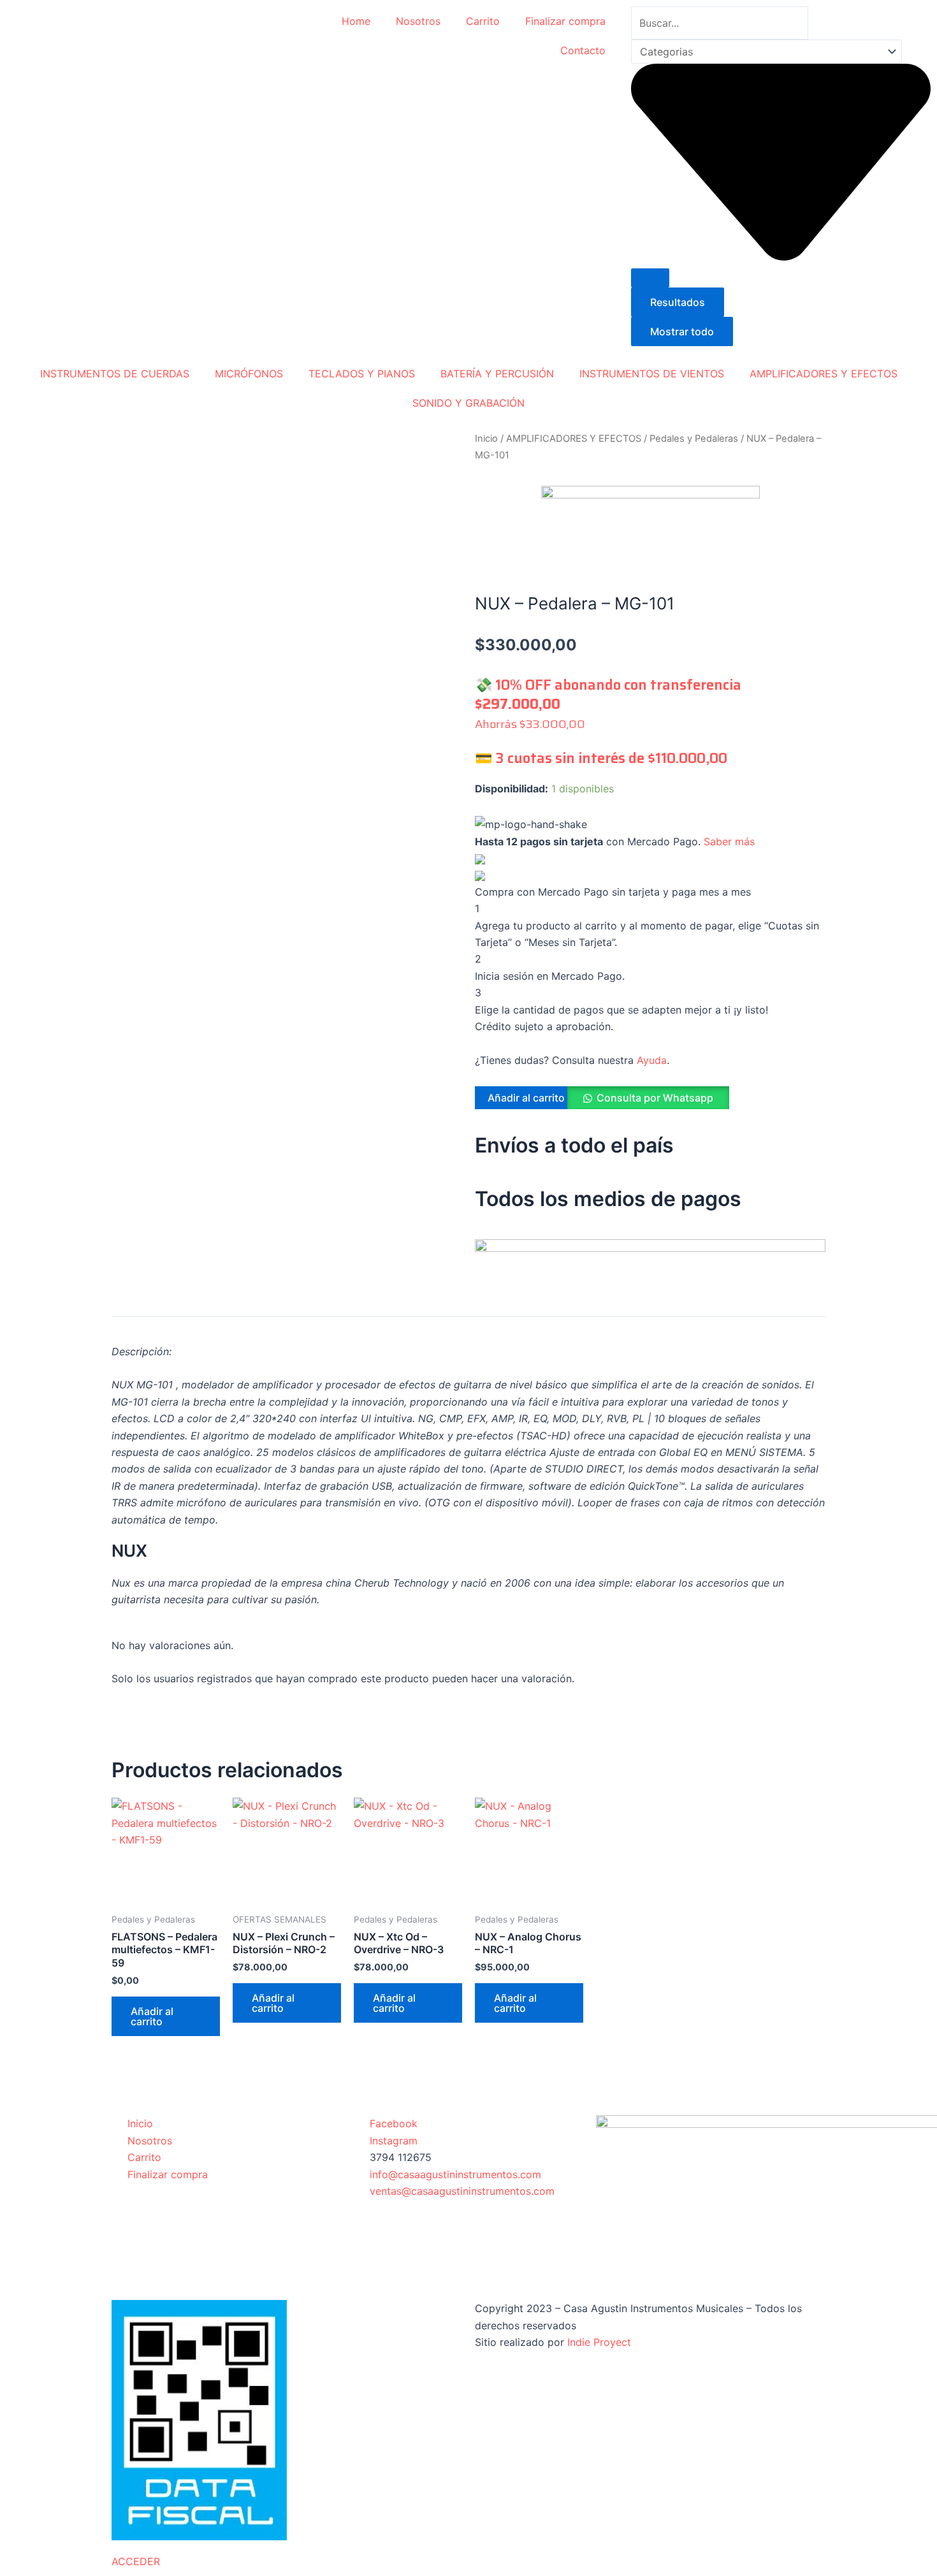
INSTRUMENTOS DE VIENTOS (652, 374)
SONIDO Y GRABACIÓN (468, 403)
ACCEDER (136, 2561)
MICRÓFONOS (249, 374)
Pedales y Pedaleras (694, 439)
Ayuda (652, 1060)
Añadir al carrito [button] (152, 2016)
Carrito (483, 21)
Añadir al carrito (526, 1098)
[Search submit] (650, 278)
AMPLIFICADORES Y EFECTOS (824, 374)
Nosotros (418, 21)
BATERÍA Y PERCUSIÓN (497, 374)
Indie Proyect (599, 2342)
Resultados (678, 302)
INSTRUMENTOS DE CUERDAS (115, 374)
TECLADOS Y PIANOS (362, 374)
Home (356, 21)
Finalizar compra (565, 21)
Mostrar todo (682, 331)
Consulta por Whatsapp (655, 1098)
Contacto (583, 50)
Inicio (486, 439)
